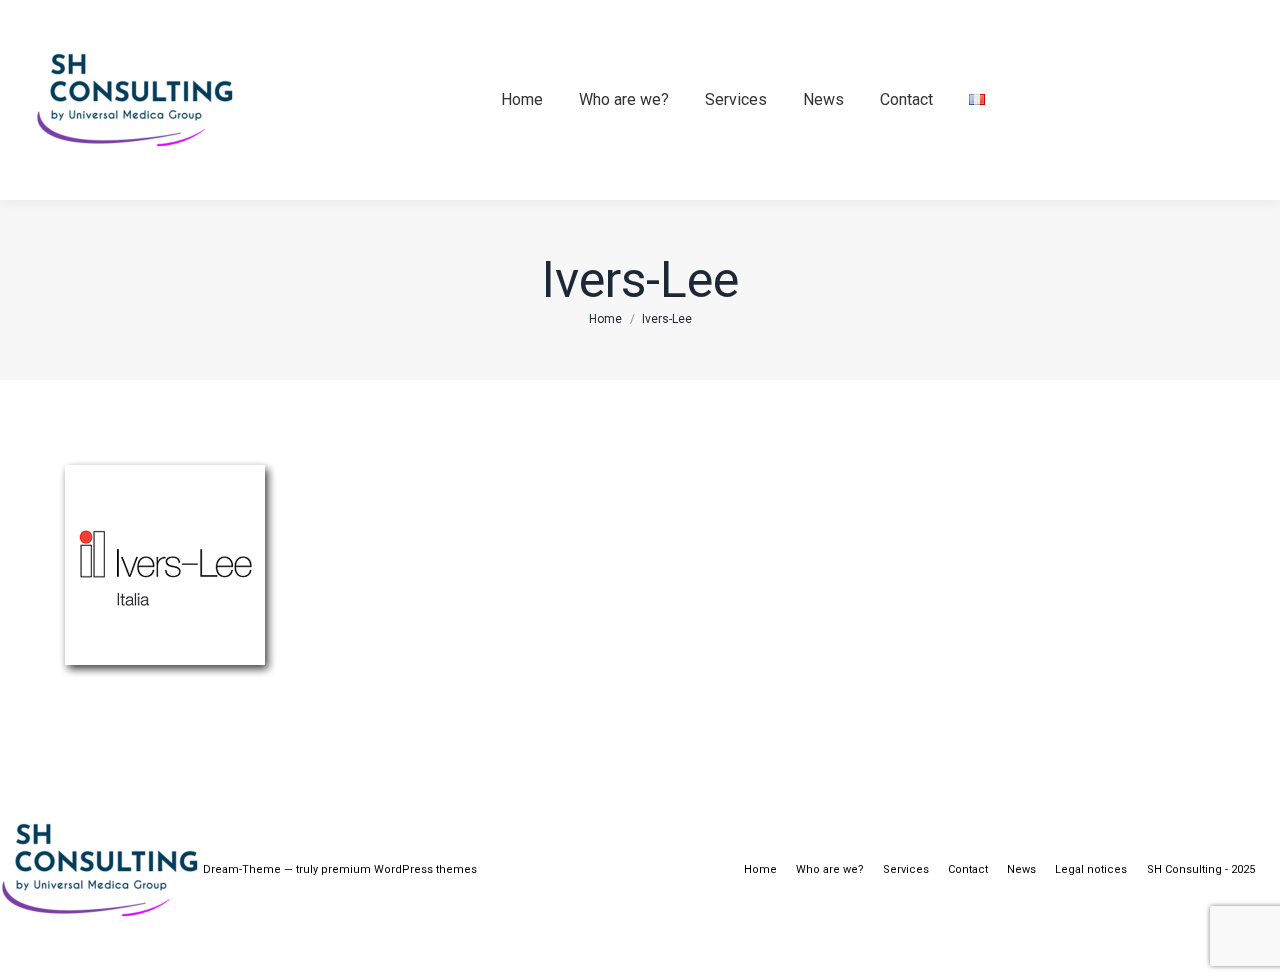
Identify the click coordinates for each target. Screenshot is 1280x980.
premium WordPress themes (399, 869)
